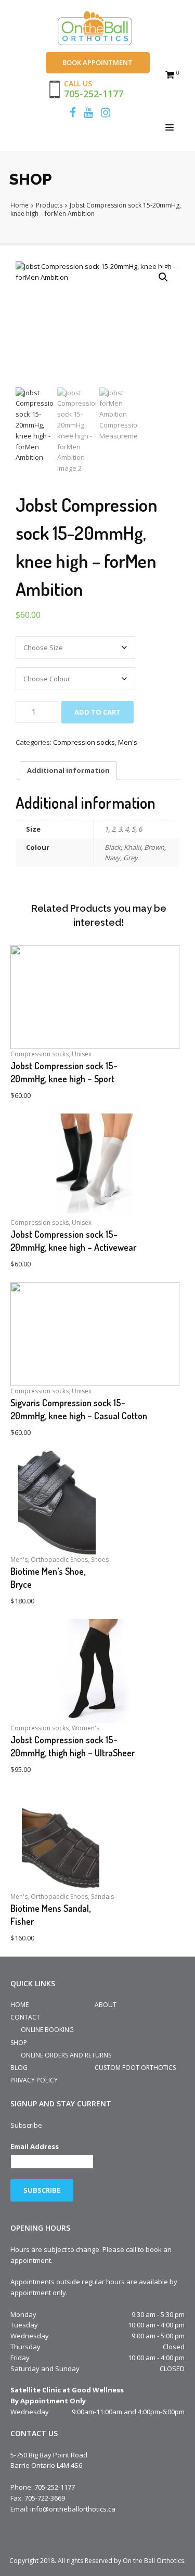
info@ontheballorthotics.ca (73, 2509)
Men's (128, 742)
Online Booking (47, 2030)
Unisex (82, 1054)
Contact (25, 2017)
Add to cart (97, 712)
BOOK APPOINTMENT (97, 62)
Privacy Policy (34, 2080)
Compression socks (84, 742)
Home (19, 2005)
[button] (163, 277)
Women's (86, 1728)
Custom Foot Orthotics (135, 2068)
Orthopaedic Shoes (59, 1559)
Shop (19, 2043)
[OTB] (97, 29)
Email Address (35, 2146)
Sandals (102, 1897)
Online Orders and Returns (66, 2055)
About (106, 2005)
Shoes (100, 1559)
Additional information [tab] (68, 770)
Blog (19, 2068)
